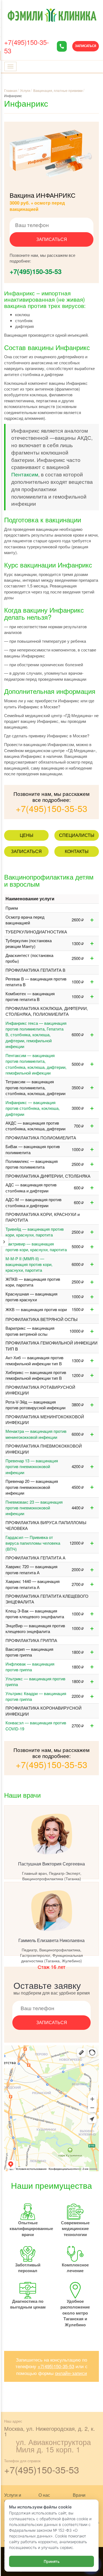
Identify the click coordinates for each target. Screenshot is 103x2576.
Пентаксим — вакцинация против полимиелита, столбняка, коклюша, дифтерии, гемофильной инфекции (36, 1064)
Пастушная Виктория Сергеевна (51, 1864)
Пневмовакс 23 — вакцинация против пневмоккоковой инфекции (34, 1508)
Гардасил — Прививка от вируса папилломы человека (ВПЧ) (33, 1543)
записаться (52, 239)
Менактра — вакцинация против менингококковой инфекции (36, 1434)
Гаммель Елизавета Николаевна (51, 1940)
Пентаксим (25, 474)
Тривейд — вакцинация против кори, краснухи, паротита (35, 1232)
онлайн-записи (71, 2373)
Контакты (77, 851)
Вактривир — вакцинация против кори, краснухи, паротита (36, 1247)
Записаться (86, 46)
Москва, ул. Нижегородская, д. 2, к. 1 (50, 2431)
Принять (52, 2561)
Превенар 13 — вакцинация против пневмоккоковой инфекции (32, 1466)
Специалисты (77, 835)
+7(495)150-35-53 (27, 46)
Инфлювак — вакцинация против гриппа (30, 1667)
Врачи (79, 2495)
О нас (44, 2495)
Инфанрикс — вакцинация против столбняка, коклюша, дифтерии (33, 1108)
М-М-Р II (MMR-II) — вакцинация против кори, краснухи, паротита (29, 1264)
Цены (27, 835)
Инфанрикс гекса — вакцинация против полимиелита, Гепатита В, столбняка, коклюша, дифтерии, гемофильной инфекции (36, 1035)
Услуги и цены (13, 2498)
